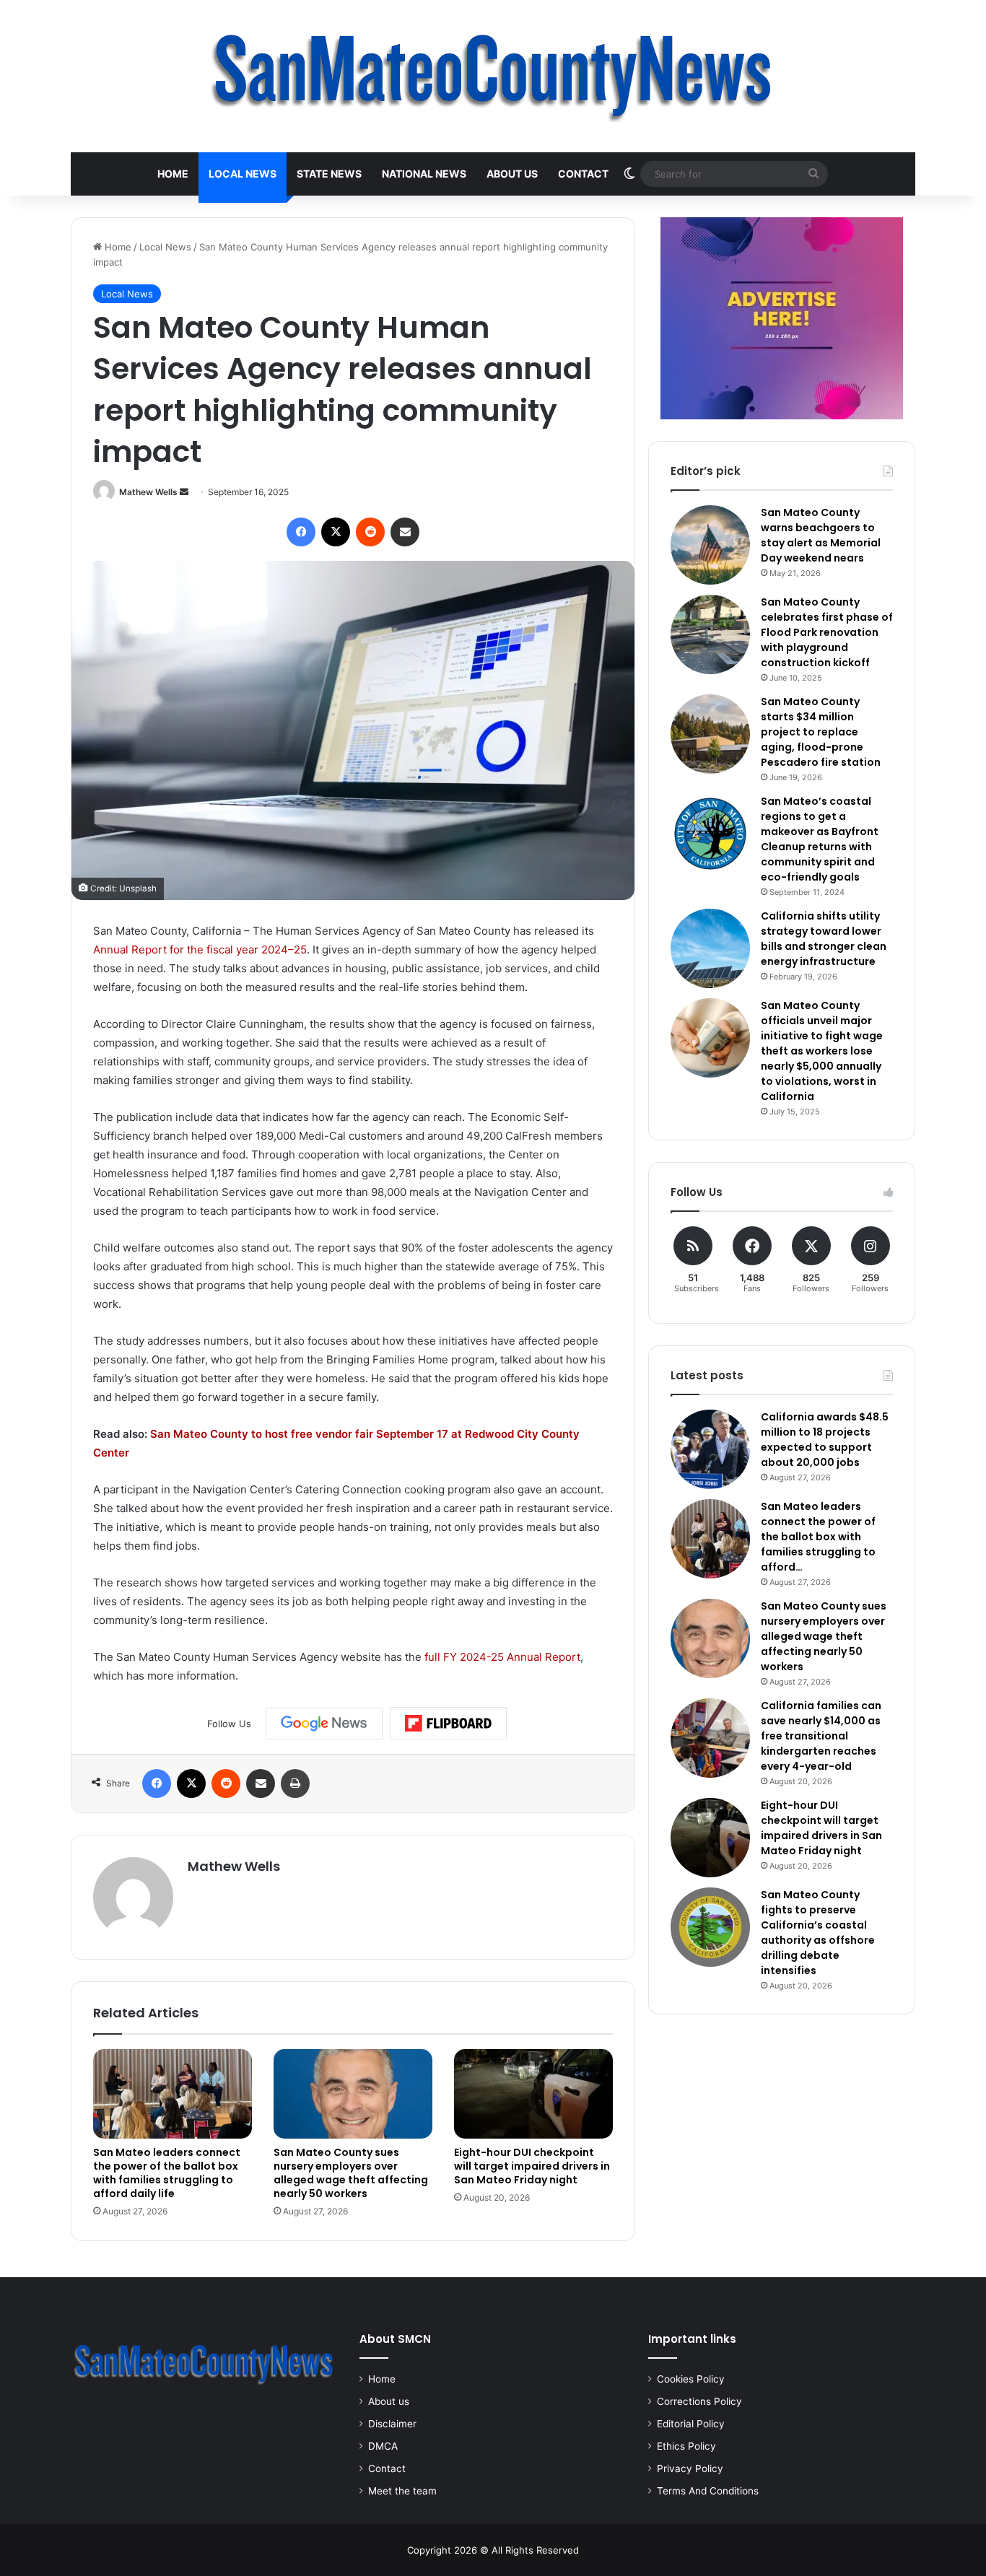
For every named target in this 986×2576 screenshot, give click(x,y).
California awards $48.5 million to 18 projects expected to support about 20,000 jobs (825, 1440)
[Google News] (324, 1724)
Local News (243, 174)
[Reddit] (370, 532)
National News (424, 174)
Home (173, 174)
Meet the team (402, 2491)
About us (512, 174)
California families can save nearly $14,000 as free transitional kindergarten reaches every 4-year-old (821, 1736)
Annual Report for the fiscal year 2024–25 (200, 949)
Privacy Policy (690, 2468)
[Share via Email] (405, 532)
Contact (583, 174)
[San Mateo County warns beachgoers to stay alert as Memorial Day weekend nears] (710, 545)
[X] (336, 532)
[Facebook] (301, 532)
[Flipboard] (448, 1724)
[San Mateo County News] (493, 76)
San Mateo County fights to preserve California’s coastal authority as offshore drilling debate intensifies (818, 1933)
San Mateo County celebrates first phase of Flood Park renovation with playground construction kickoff (827, 632)
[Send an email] (184, 492)
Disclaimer (392, 2424)
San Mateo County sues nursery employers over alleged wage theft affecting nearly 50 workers (351, 2173)
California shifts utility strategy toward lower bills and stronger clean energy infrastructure (824, 939)
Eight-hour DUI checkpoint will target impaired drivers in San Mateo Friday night (532, 2166)
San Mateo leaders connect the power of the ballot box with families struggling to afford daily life (167, 2173)
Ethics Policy (686, 2446)
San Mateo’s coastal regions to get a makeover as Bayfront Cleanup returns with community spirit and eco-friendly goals (820, 839)
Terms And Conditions (708, 2491)
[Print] (295, 1783)
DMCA (383, 2446)
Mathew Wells (148, 492)
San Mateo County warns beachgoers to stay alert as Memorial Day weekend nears (821, 535)
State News (329, 174)
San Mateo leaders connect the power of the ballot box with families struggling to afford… (818, 1537)
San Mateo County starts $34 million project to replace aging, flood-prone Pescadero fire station (821, 732)
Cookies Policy (691, 2379)
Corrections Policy (699, 2401)
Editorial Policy (691, 2424)
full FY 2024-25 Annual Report (502, 1657)
